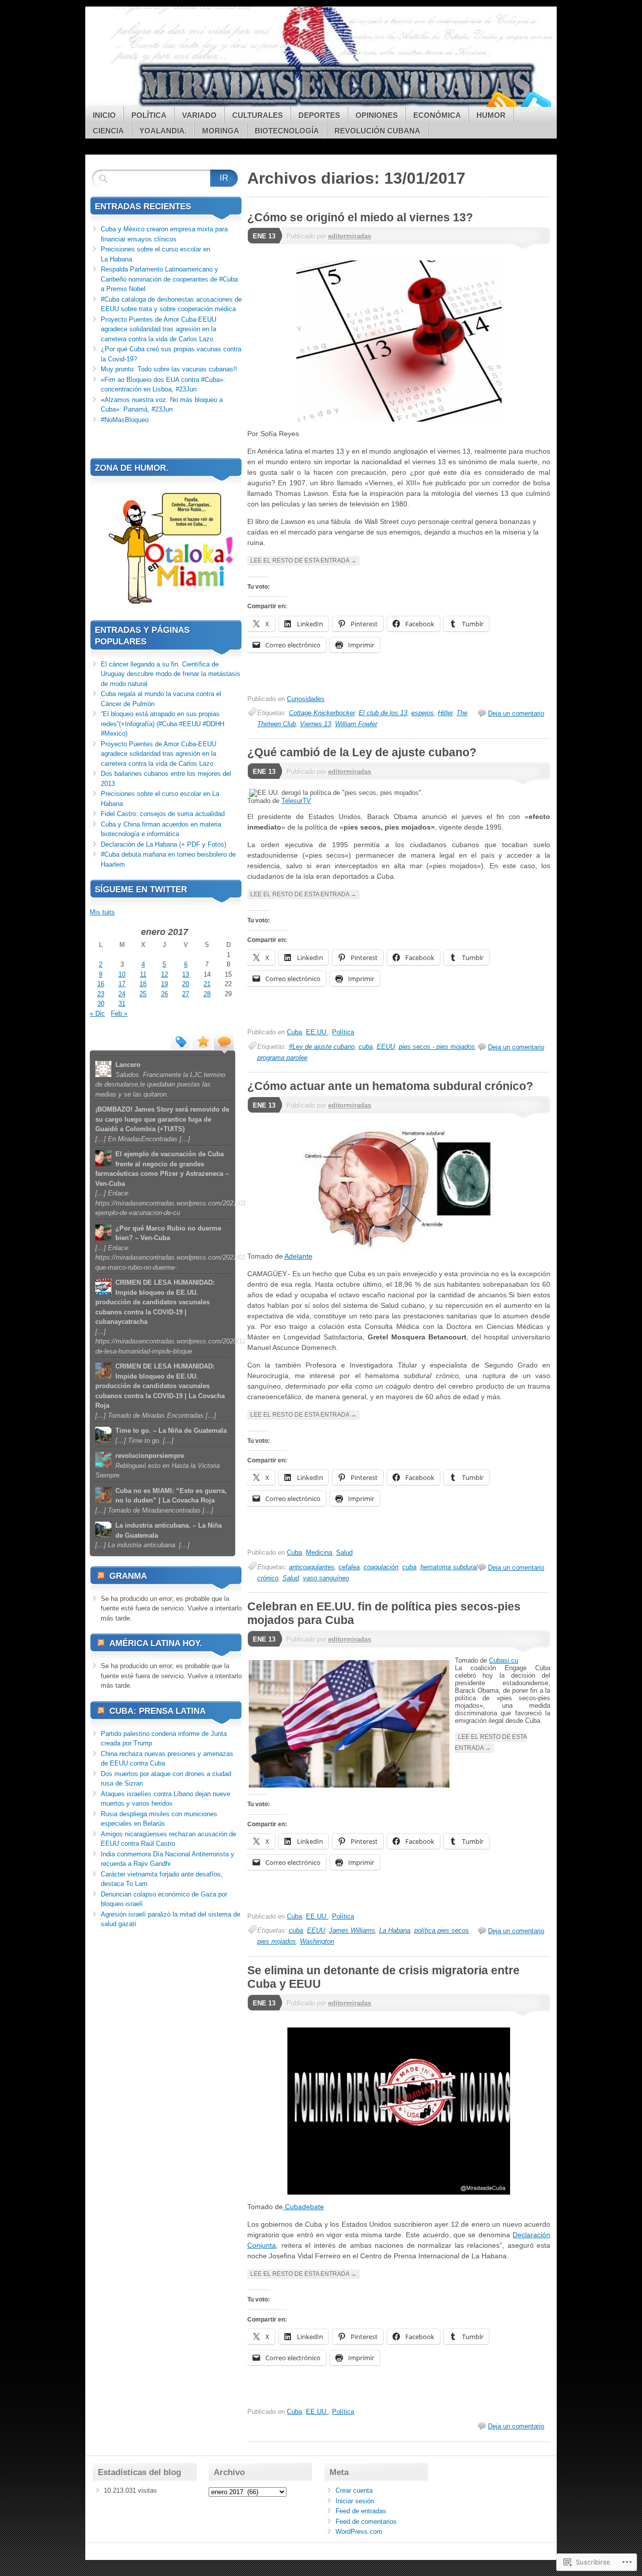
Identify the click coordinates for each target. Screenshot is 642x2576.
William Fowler (356, 724)
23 (101, 994)
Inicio (104, 115)
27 (186, 994)
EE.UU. (317, 1032)
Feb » (119, 1013)
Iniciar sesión (355, 2501)
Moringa (221, 131)
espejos (423, 713)
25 (143, 994)
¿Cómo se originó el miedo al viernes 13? (360, 217)
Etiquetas (181, 1041)
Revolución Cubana (377, 131)
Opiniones (377, 115)
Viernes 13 (315, 724)
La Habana (395, 1930)
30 (101, 1003)
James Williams (352, 1930)
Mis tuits (102, 912)
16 (101, 984)
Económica (437, 115)
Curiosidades (306, 699)
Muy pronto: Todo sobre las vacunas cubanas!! (169, 369)
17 (122, 984)
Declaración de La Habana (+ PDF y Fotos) (164, 844)
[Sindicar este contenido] (101, 1576)
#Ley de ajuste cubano (322, 1047)
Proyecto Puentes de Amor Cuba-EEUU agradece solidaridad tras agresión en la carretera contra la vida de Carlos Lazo (158, 329)
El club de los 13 (383, 713)
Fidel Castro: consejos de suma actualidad (163, 814)
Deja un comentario (516, 713)
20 (186, 984)
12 (165, 974)
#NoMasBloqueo (125, 420)
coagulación (381, 1567)
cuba (366, 1047)
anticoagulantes (312, 1567)
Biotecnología (287, 131)
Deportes (319, 115)
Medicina (319, 1552)
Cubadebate (303, 2207)
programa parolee (282, 1058)
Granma (128, 1576)
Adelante (298, 1256)
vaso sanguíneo (326, 1578)
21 (207, 984)
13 (186, 974)
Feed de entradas (361, 2511)
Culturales (258, 115)
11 (143, 974)
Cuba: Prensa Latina (157, 1711)
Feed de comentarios (366, 2522)
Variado (199, 115)
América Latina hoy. (156, 1643)
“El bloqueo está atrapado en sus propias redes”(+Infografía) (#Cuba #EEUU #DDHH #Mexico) (163, 724)
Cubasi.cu (504, 1660)
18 (143, 984)
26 (165, 994)
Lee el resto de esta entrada (303, 561)
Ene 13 (264, 236)
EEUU (386, 1047)
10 (122, 974)
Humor (491, 115)
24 (122, 994)
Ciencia (108, 131)
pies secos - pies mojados (437, 1047)
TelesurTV (296, 801)
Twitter (536, 103)
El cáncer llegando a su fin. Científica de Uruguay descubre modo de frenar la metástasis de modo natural (171, 674)
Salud (344, 1552)
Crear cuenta (354, 2490)
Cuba (294, 1032)
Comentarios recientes (224, 1041)
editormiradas (350, 236)
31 (122, 1003)
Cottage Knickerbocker (322, 713)
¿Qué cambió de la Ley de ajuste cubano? (362, 752)
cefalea (349, 1567)
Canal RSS (501, 103)
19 (165, 984)
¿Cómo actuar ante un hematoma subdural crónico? (390, 1086)
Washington (317, 1941)
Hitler (445, 713)
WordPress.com (359, 2532)
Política (149, 115)
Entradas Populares (202, 1041)
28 (207, 994)
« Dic (97, 1013)
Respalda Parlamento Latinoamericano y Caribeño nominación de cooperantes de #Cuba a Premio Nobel (169, 279)
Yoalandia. (163, 131)
